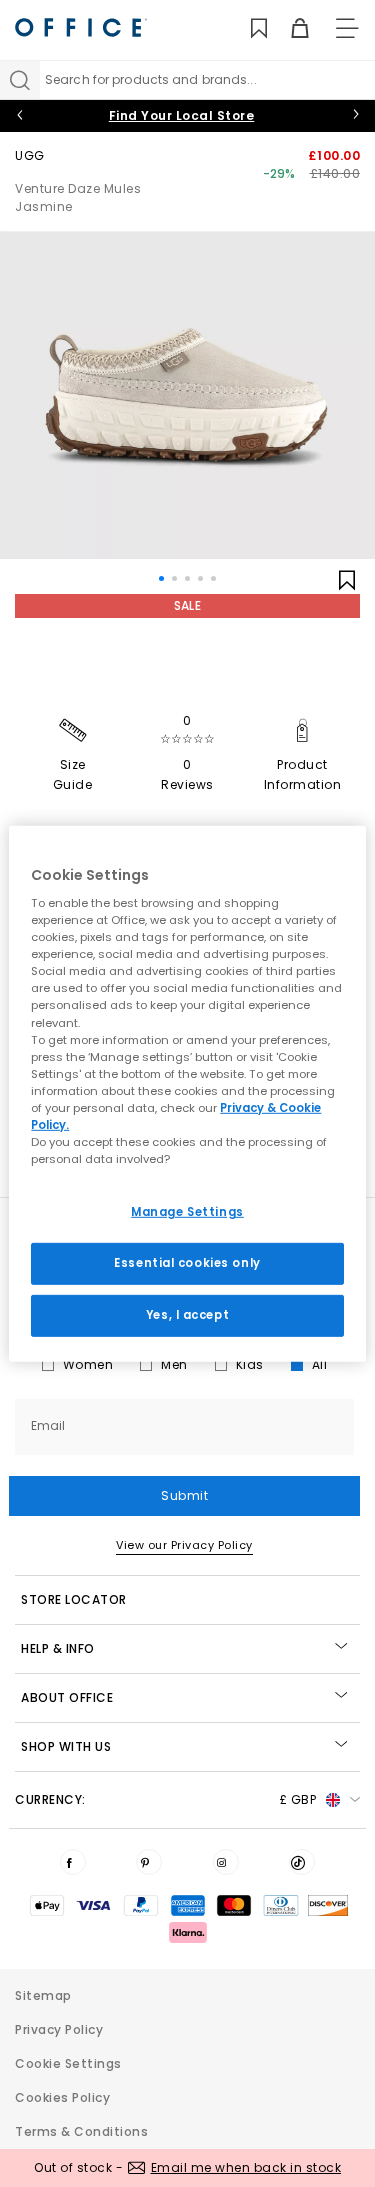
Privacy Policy (59, 2029)
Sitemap (43, 1995)
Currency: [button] (165, 1799)
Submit (184, 1495)
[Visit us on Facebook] (73, 1862)
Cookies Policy (62, 2097)
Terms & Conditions (81, 2131)
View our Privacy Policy (184, 1545)
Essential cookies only (187, 1263)
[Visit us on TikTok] (302, 1862)
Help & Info (58, 1648)
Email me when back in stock (246, 2167)
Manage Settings (187, 1212)
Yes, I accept (187, 1315)
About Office (67, 1697)
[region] (187, 1093)
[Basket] (288, 28)
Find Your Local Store (182, 115)
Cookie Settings (68, 2063)
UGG (30, 155)
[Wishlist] (247, 28)
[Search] (20, 80)
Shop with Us (66, 1746)
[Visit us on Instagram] (226, 1862)
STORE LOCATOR (74, 1599)
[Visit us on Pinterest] (149, 1862)
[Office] (81, 27)
